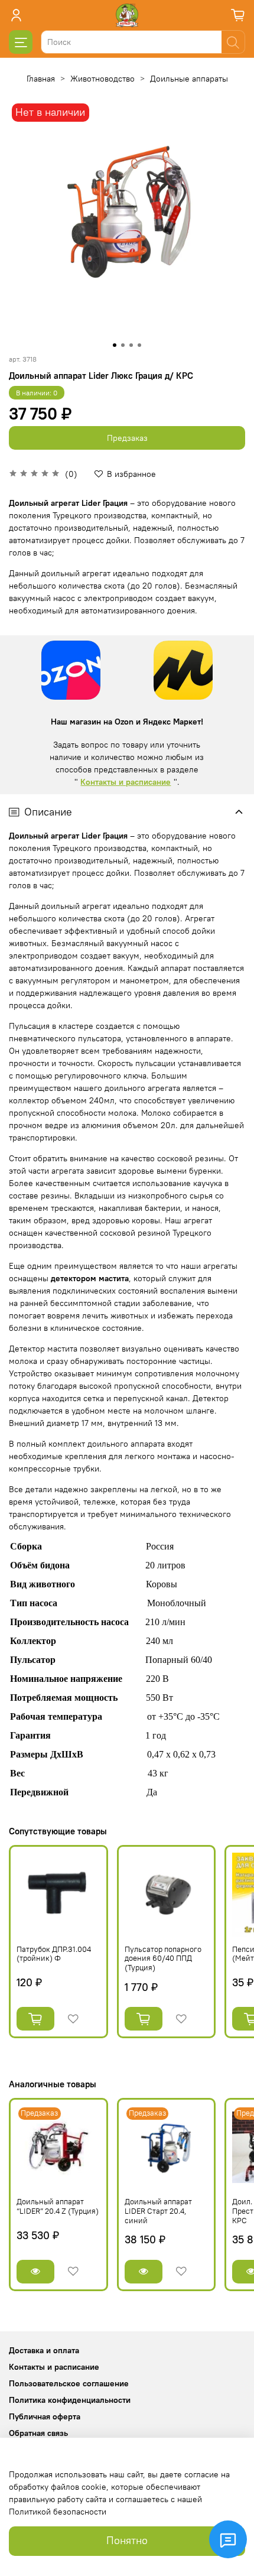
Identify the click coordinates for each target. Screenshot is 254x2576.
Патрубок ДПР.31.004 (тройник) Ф (54, 1954)
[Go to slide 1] (115, 345)
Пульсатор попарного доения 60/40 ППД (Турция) (163, 1958)
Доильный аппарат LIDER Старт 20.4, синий (158, 2211)
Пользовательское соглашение (69, 2383)
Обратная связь (38, 2433)
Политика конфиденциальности (70, 2400)
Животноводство (102, 79)
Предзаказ (127, 438)
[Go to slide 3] (131, 345)
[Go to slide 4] (139, 345)
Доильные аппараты (189, 79)
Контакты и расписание (126, 782)
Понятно (127, 2541)
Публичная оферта (45, 2416)
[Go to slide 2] (123, 345)
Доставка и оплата (44, 2350)
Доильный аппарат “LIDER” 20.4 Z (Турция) (58, 2206)
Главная (41, 79)
